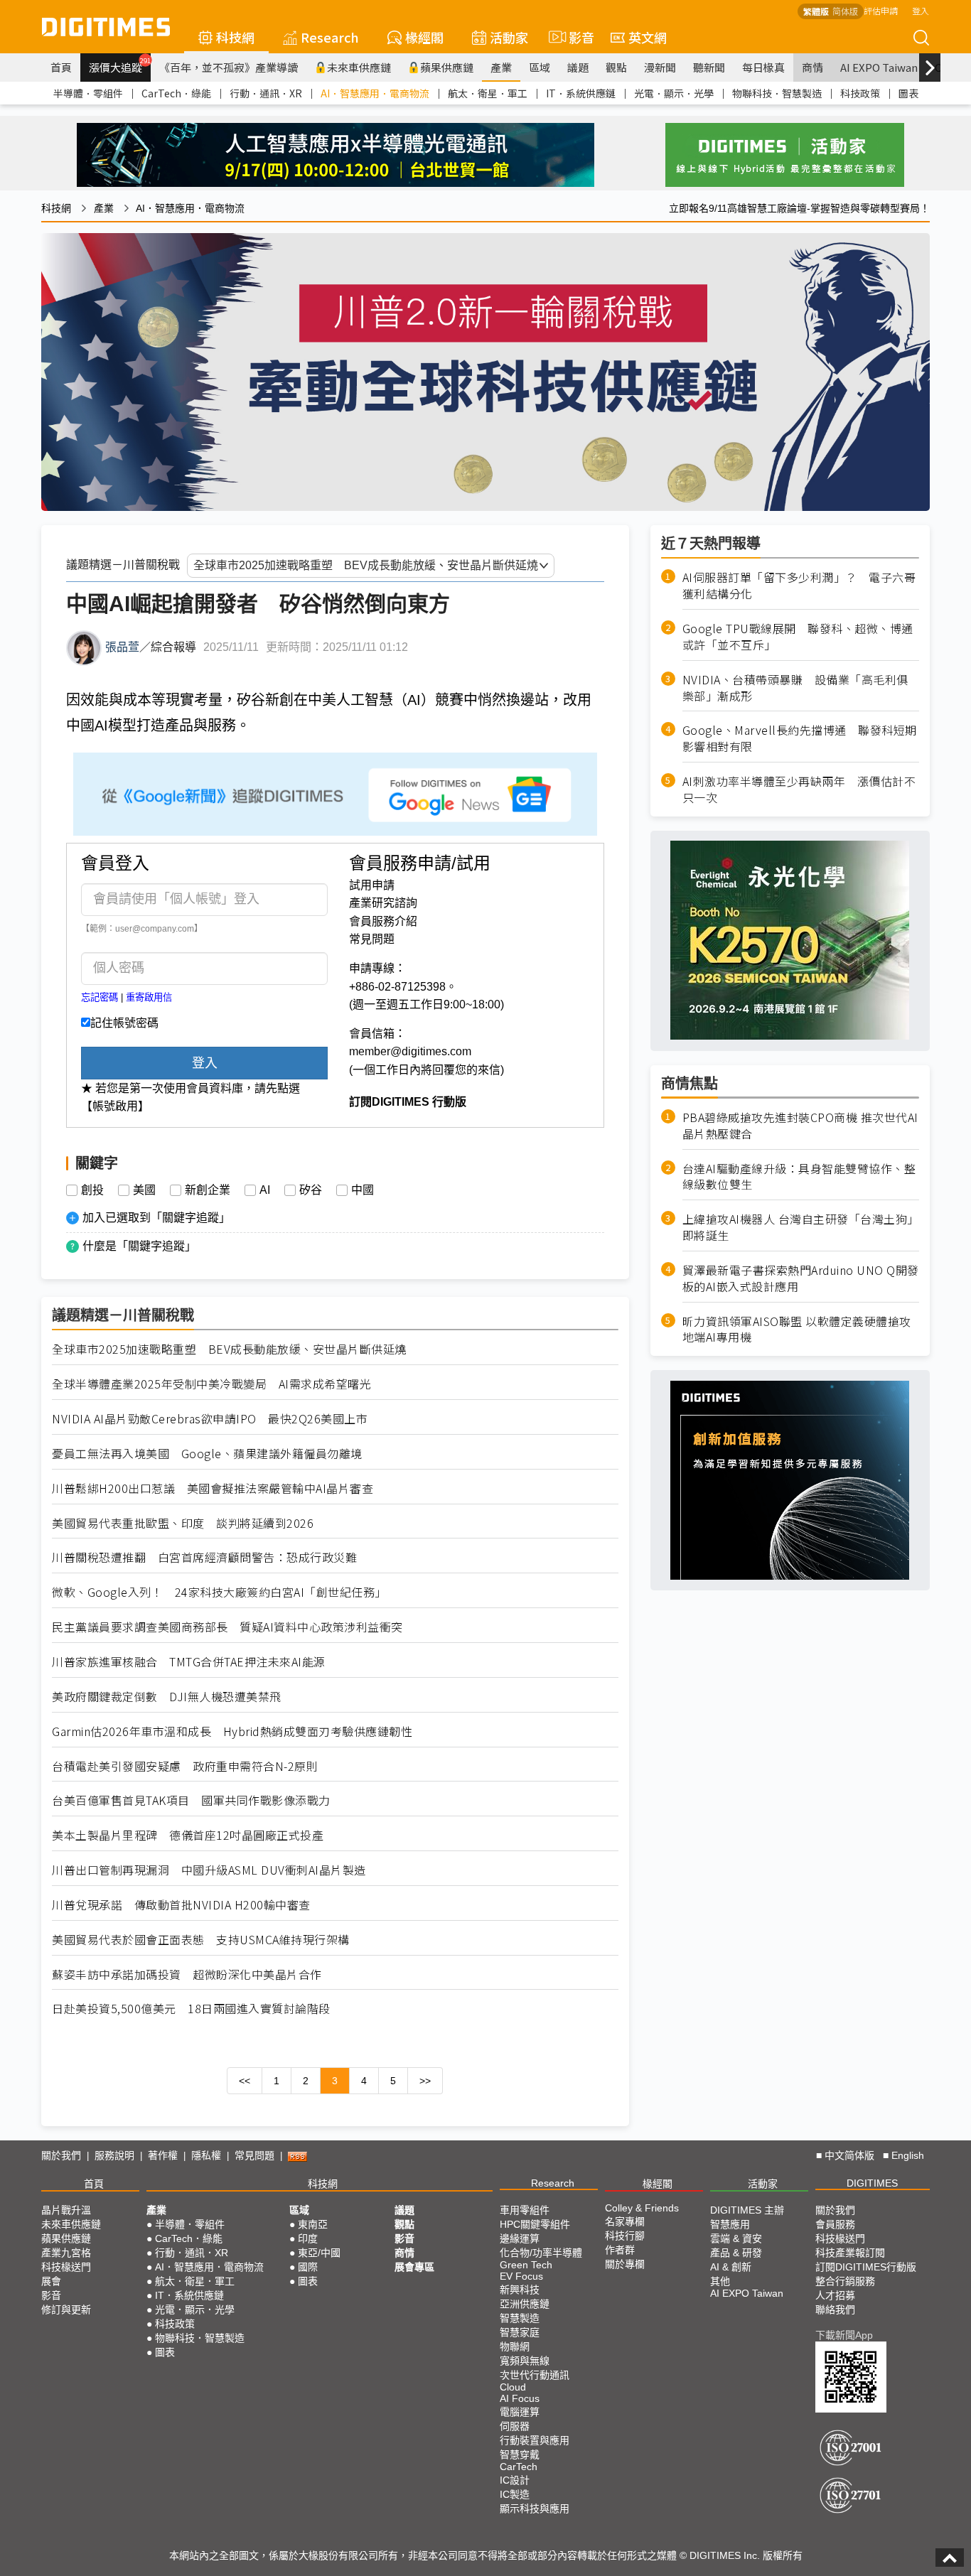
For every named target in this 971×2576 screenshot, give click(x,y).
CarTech (519, 2467)
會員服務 (835, 2224)
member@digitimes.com (410, 1051)
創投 (92, 1190)
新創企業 (208, 1190)
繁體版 (816, 11)
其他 (720, 2281)
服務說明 (114, 2155)
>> (425, 2081)
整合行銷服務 (845, 2281)
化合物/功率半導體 (541, 2253)
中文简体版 (849, 2155)
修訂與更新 (66, 2310)
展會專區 (414, 2267)
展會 (51, 2281)
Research (330, 37)
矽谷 (311, 1190)
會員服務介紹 (383, 921)
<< (245, 2081)
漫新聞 (660, 67)
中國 (363, 1190)
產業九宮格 (66, 2253)
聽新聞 (709, 67)
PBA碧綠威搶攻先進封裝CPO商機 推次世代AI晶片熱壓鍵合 (800, 1125)
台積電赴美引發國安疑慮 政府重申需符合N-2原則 (185, 1766)
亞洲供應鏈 (525, 2304)
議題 (578, 67)
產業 (501, 67)
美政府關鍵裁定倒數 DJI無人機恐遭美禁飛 (167, 1697)
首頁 (61, 67)
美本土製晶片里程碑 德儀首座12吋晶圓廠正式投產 (188, 1835)
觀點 (616, 67)
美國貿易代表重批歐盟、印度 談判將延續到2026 (183, 1523)
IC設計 (515, 2480)
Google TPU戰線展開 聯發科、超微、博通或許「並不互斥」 (798, 636)
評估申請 (881, 10)
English (908, 2155)
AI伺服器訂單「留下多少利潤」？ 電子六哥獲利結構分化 (799, 586)
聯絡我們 (835, 2310)
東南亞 (313, 2224)
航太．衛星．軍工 (488, 93)
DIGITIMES (872, 2183)
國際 (308, 2267)
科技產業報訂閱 (850, 2253)
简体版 (845, 11)
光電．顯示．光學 (674, 93)
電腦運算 (520, 2412)
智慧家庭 (520, 2332)
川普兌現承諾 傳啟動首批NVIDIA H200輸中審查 (181, 1905)
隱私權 (206, 2155)
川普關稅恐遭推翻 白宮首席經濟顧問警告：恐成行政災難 (204, 1557)
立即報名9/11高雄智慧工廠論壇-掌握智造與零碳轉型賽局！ (799, 208)
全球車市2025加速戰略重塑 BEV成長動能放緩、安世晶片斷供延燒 (229, 1349)
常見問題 (372, 939)
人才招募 (835, 2295)
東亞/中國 (319, 2253)
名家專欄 (625, 2221)
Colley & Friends (642, 2208)
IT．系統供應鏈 (581, 93)
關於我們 (61, 2155)
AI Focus (520, 2398)
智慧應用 (730, 2224)
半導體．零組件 (88, 93)
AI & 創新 (731, 2267)
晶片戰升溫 (66, 2210)
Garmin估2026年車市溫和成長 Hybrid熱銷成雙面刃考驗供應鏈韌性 (232, 1731)
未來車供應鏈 (359, 67)
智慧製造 (520, 2318)
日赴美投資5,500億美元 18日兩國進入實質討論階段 (191, 2009)
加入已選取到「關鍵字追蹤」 (156, 1218)
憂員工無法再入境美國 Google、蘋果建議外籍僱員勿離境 (207, 1454)
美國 (144, 1190)
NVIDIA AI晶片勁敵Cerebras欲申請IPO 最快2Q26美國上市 (210, 1419)
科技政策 (860, 93)
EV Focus (521, 2276)
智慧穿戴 (520, 2454)
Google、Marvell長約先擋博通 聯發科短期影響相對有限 (800, 738)
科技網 (235, 37)
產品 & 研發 (736, 2253)
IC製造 (515, 2494)
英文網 (648, 37)
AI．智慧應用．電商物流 (375, 93)
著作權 (163, 2155)
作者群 (620, 2250)
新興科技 (520, 2290)
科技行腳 (625, 2236)
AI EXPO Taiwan (879, 67)
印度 (308, 2238)
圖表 (908, 93)
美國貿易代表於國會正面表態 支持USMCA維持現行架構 (201, 1940)
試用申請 (372, 885)
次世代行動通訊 (535, 2375)
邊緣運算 (520, 2238)
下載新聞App (844, 2335)
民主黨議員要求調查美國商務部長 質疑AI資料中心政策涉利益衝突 (227, 1627)
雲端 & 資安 (736, 2238)
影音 (575, 37)
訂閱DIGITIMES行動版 (866, 2267)
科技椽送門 (66, 2267)
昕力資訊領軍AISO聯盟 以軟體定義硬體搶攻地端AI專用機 (797, 1329)
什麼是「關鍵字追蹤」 (139, 1246)
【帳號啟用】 (115, 1106)
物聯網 (515, 2346)
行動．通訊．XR (266, 93)
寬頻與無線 (525, 2361)
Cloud (513, 2387)
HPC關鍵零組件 (535, 2224)
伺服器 (515, 2426)
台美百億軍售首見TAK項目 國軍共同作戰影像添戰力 (191, 1800)
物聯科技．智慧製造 (777, 93)
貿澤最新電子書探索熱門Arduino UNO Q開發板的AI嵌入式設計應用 (801, 1278)
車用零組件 (525, 2210)
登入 (921, 10)
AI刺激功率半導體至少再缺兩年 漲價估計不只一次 (799, 789)
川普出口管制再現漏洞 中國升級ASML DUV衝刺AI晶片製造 (209, 1870)
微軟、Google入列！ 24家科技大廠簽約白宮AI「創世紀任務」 (219, 1592)
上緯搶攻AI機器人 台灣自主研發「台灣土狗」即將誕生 (801, 1227)
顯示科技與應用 (535, 2508)
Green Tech (526, 2265)
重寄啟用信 (149, 997)
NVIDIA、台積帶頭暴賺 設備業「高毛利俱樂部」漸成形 (795, 687)
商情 (812, 67)
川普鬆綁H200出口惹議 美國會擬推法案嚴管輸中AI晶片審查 (213, 1488)
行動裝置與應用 (535, 2440)
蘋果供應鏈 (447, 67)
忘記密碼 (100, 997)
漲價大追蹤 (120, 65)
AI (265, 1190)
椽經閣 (424, 37)
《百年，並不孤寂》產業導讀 (229, 67)
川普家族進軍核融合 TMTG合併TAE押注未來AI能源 (189, 1662)
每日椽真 (763, 67)
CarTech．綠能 (176, 93)
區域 (540, 67)
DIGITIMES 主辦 (747, 2210)
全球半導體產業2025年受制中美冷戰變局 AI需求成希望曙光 (211, 1384)
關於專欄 (625, 2264)
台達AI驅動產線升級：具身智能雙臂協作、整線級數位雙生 (799, 1176)
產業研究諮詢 (383, 903)
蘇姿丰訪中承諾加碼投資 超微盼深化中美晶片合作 (187, 1974)
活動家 (509, 37)
